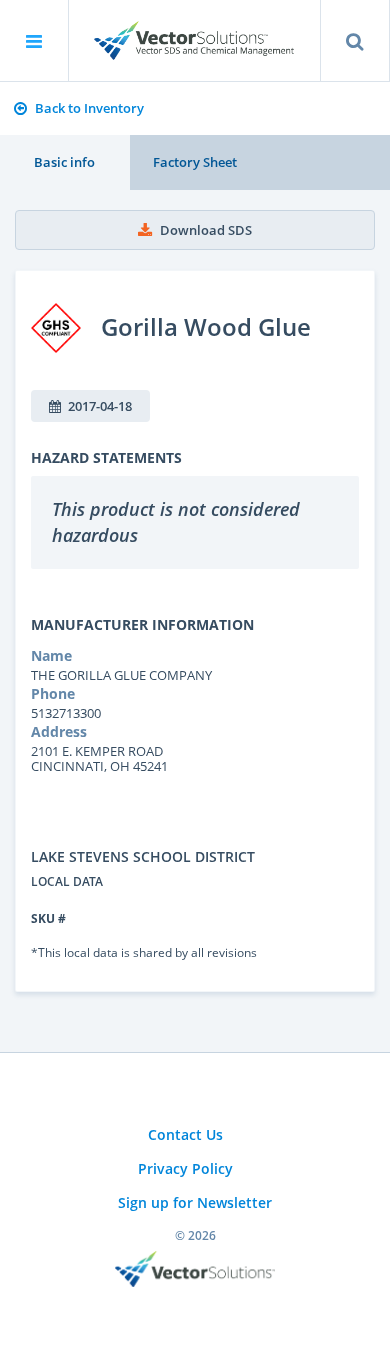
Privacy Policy (185, 1168)
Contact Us (185, 1134)
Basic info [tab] (64, 162)
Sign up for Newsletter (195, 1202)
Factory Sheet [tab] (195, 162)
